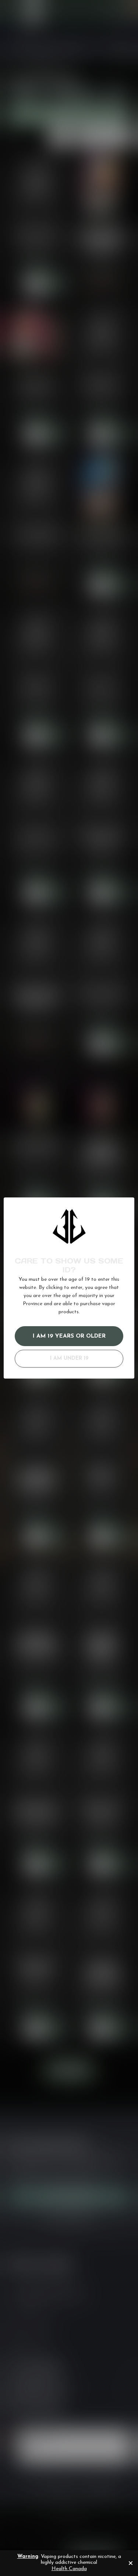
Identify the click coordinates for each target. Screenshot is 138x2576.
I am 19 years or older (69, 1336)
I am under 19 (69, 1358)
